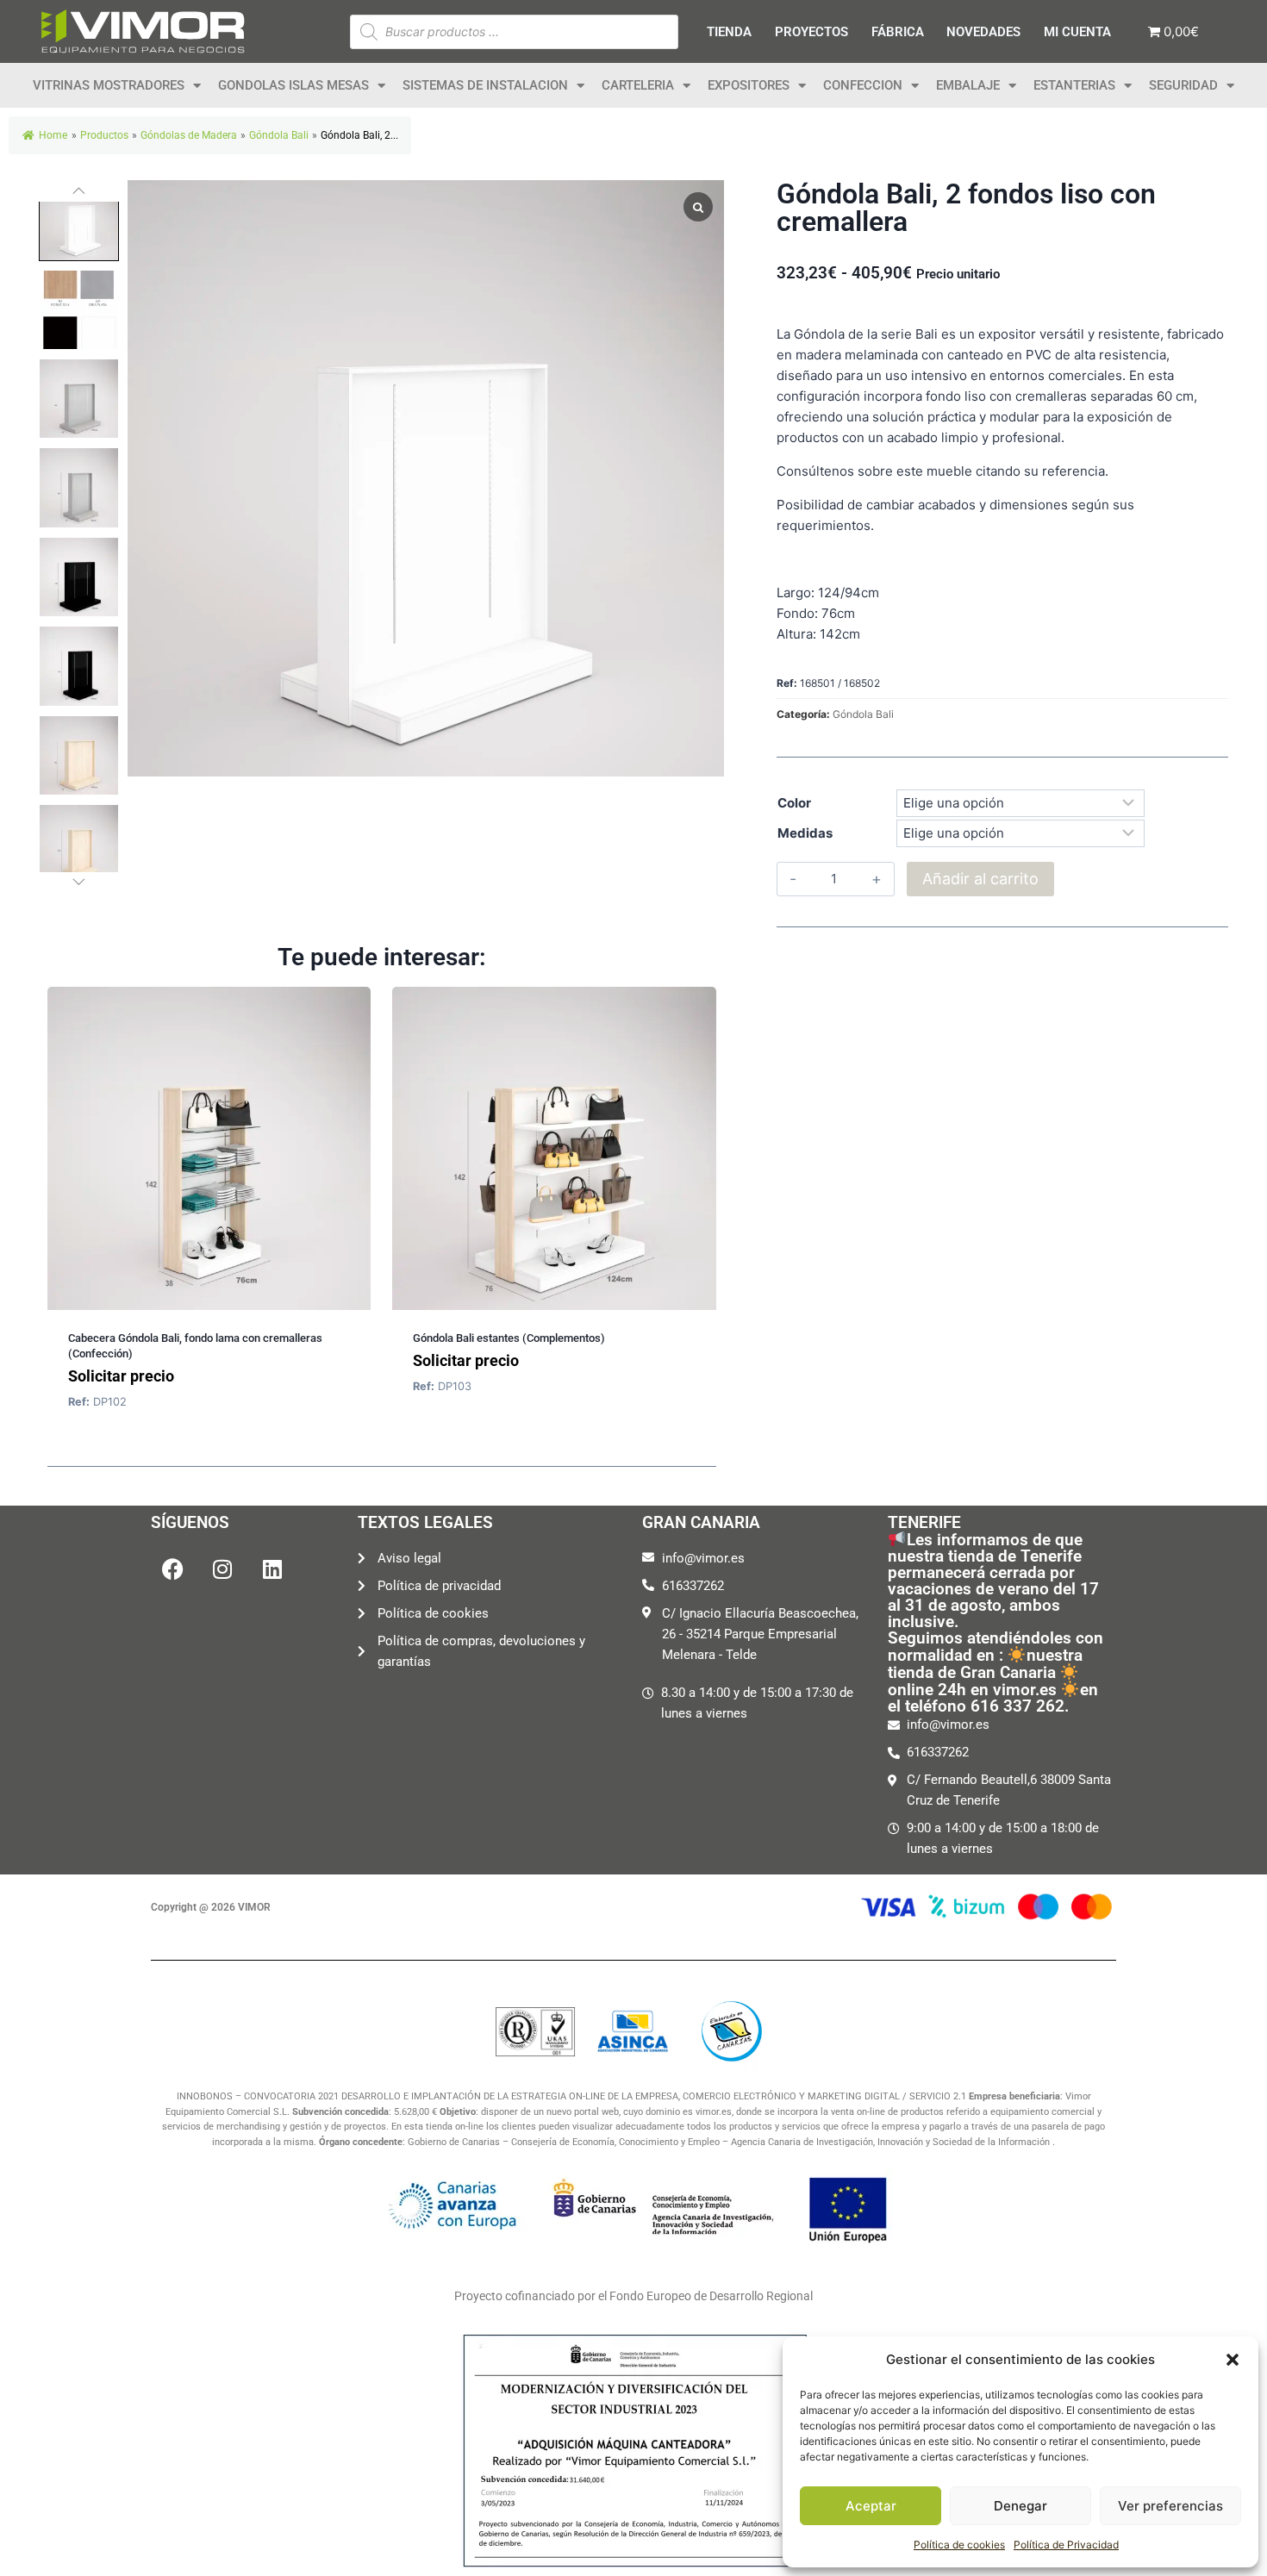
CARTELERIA (638, 85)
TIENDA (729, 32)
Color (794, 803)
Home (53, 135)
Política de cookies (959, 2545)
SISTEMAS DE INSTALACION (485, 85)
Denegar (1020, 2506)
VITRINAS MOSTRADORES (109, 85)
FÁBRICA (898, 32)
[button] (1233, 2360)
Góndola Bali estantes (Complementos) (509, 1338)
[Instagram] (222, 1569)
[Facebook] (172, 1569)
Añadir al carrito (980, 879)
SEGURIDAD (1183, 85)
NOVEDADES (983, 32)
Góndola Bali (863, 714)
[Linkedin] (272, 1569)
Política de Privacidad (1066, 2545)
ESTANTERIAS (1074, 85)
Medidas (805, 833)
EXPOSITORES (749, 85)
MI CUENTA (1077, 32)
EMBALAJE (968, 85)
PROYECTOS (811, 32)
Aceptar (871, 2506)
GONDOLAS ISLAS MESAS (293, 85)
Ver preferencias (1170, 2506)
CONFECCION (863, 85)
